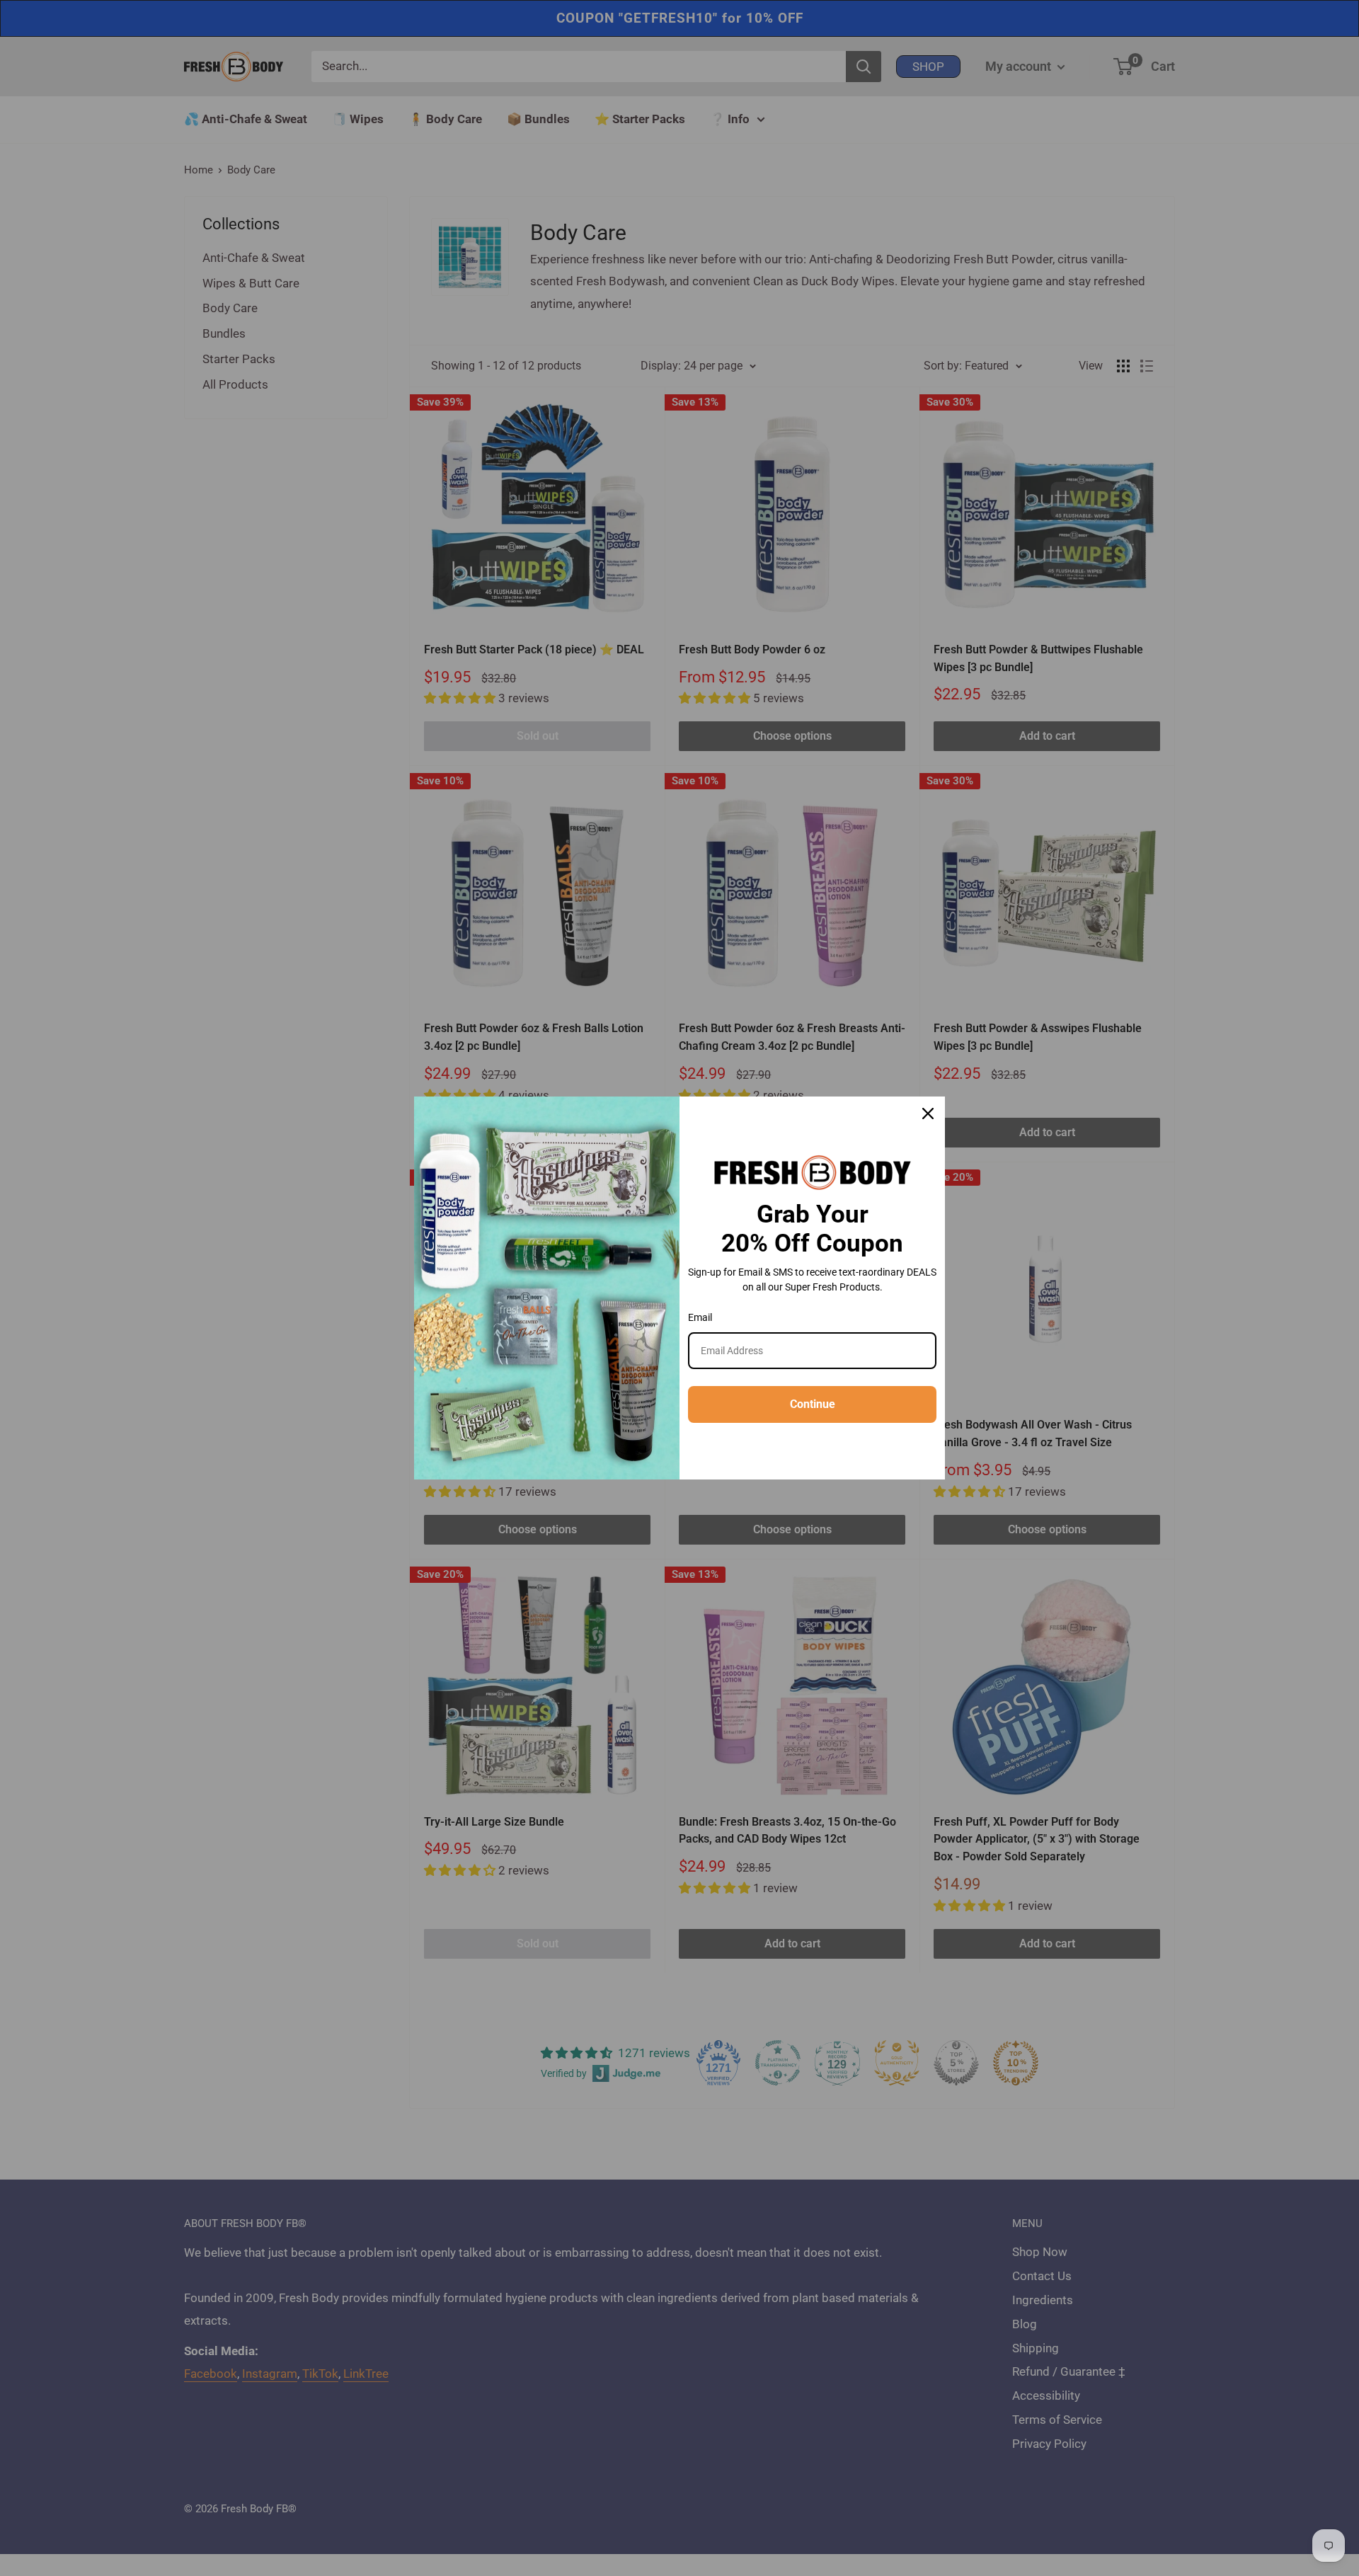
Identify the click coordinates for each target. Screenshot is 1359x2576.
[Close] (928, 1114)
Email (700, 1317)
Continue (813, 1404)
